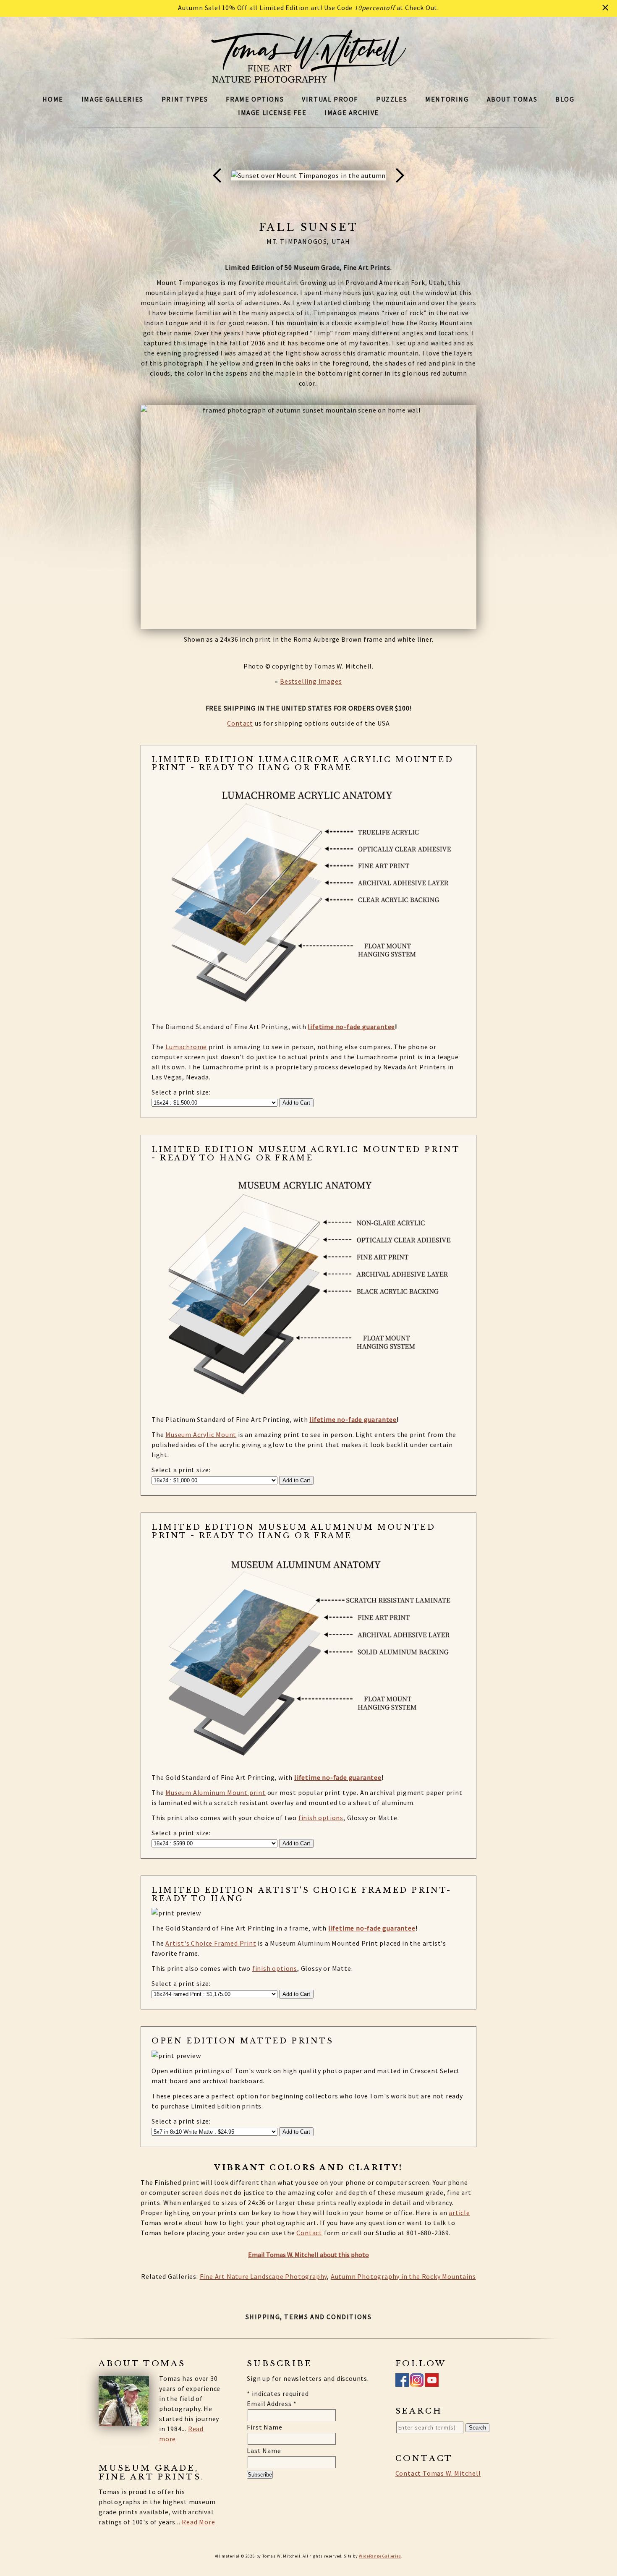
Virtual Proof (330, 99)
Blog (565, 99)
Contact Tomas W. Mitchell (438, 2473)
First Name (264, 2427)
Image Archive (352, 112)
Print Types (185, 99)
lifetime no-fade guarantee (351, 1027)
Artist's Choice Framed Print (211, 1943)
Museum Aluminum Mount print (216, 1792)
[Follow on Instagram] (417, 2382)
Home (53, 99)
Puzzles (392, 99)
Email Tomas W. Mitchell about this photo (308, 2255)
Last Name (264, 2451)
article (459, 2213)
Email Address (272, 2404)
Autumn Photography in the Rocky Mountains (403, 2276)
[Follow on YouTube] (432, 2382)
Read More (198, 2522)
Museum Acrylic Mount (201, 1434)
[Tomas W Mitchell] (309, 78)
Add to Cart (296, 1103)
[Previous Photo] (221, 196)
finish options (321, 1818)
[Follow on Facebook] (402, 2382)
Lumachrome (186, 1047)
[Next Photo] (396, 196)
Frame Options (255, 99)
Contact (240, 723)
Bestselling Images (311, 681)
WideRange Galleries (380, 2556)
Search (477, 2428)
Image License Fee (272, 112)
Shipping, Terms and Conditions (309, 2317)
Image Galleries (112, 99)
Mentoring (447, 99)
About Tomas (512, 99)
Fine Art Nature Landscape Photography (264, 2276)
